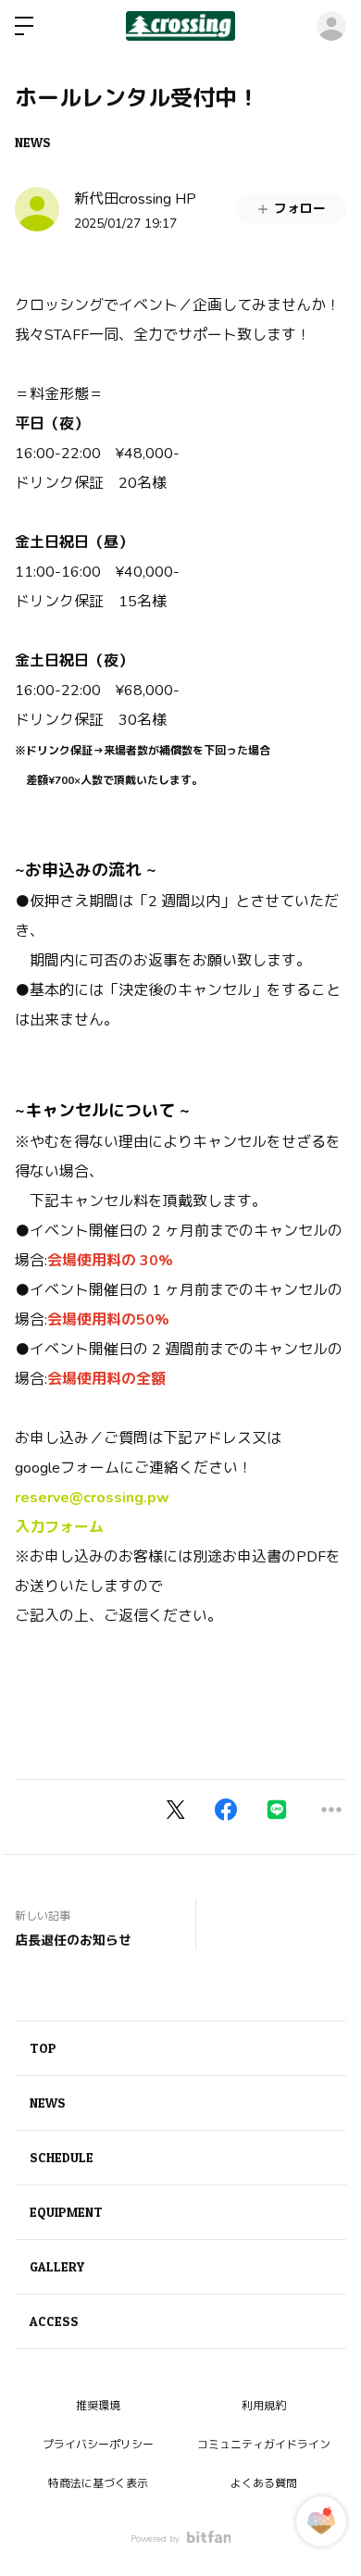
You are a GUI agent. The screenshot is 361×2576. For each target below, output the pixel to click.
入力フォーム (59, 1527)
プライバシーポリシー (98, 2445)
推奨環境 (98, 2406)
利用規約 (264, 2406)
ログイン (331, 26)
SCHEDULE (62, 2157)
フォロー (300, 209)
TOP (43, 2048)
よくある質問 (264, 2483)
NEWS (33, 142)
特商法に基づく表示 (98, 2483)
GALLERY (57, 2266)
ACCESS (54, 2321)
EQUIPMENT (66, 2212)
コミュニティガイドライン (264, 2445)
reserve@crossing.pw (92, 1498)
